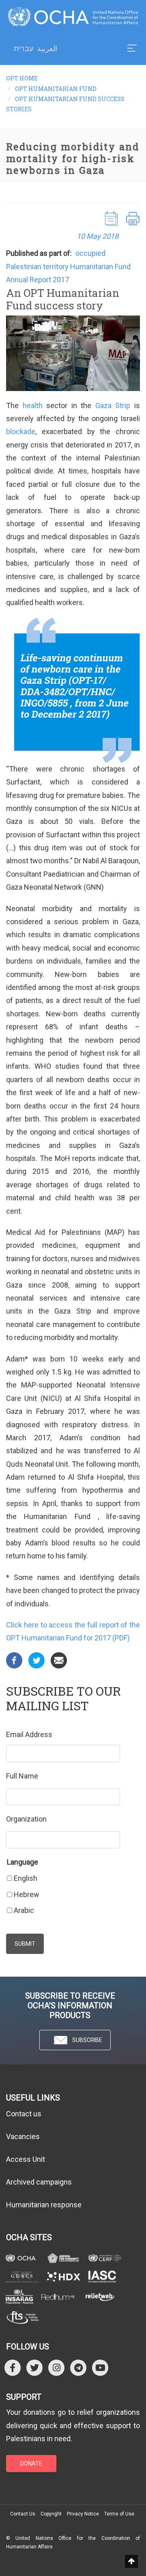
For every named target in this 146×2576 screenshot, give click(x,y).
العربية (47, 49)
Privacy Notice (83, 2514)
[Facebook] (14, 1660)
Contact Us (23, 2514)
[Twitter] (36, 1660)
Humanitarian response (44, 2205)
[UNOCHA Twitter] (34, 2367)
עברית (24, 49)
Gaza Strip (113, 405)
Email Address (29, 1734)
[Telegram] (78, 2367)
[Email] (59, 1660)
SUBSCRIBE (87, 2040)
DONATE (31, 2464)
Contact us (24, 2114)
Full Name (22, 1776)
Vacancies (23, 2136)
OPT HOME (22, 78)
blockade (21, 431)
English (26, 1878)
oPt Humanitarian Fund (56, 89)
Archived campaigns (39, 2182)
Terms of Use (119, 2514)
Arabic (24, 1910)
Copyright (51, 2514)
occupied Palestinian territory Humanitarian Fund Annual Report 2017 (68, 266)
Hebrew (27, 1894)
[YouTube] (100, 2367)
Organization (26, 1819)
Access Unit (26, 2159)
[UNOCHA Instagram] (56, 2367)
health (35, 405)
